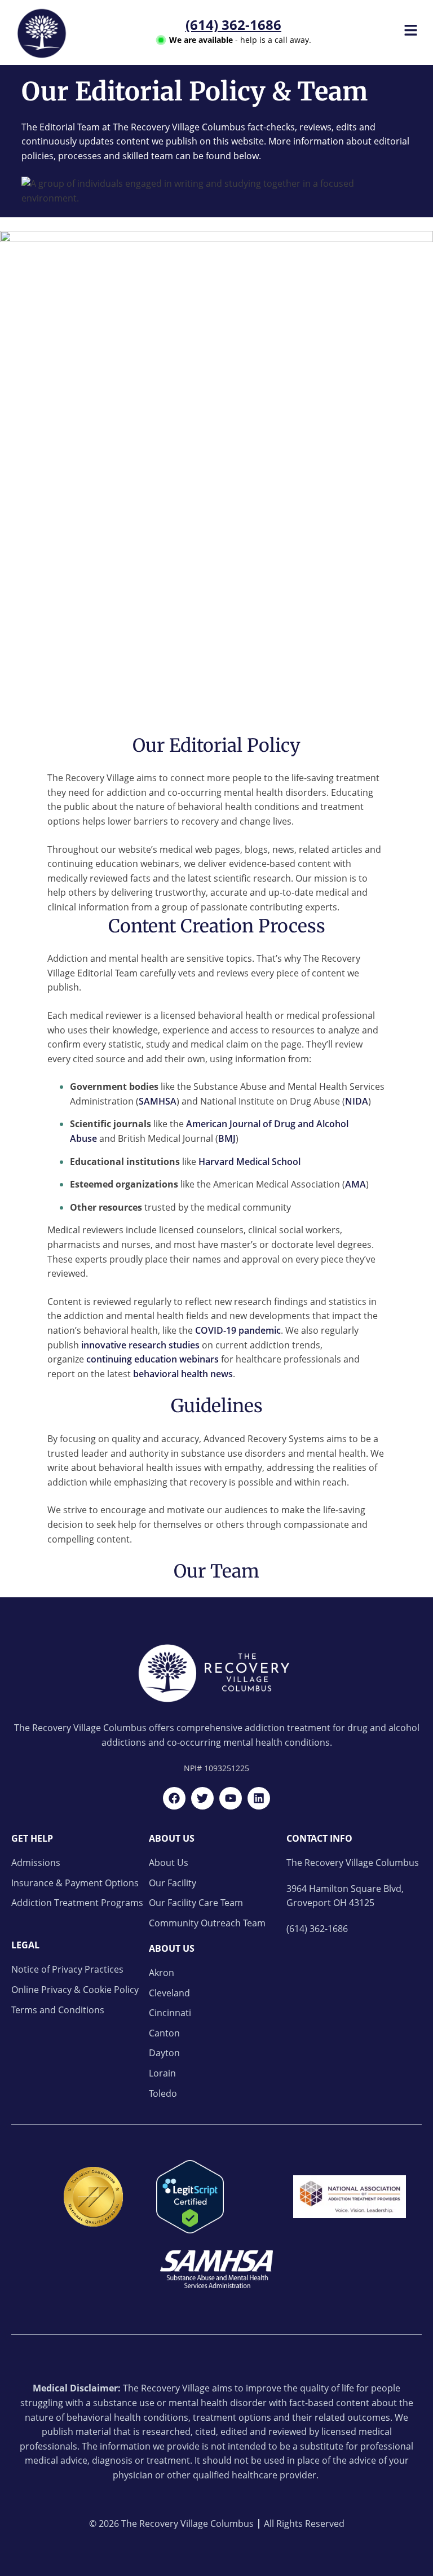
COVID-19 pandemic (238, 1330)
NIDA (357, 1101)
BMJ (227, 1138)
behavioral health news (183, 1374)
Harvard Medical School (249, 1162)
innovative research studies (140, 1345)
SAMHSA (158, 1101)
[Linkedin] (259, 1798)
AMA (355, 1184)
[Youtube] (231, 1798)
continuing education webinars (153, 1359)
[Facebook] (174, 1798)
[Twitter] (202, 1798)
